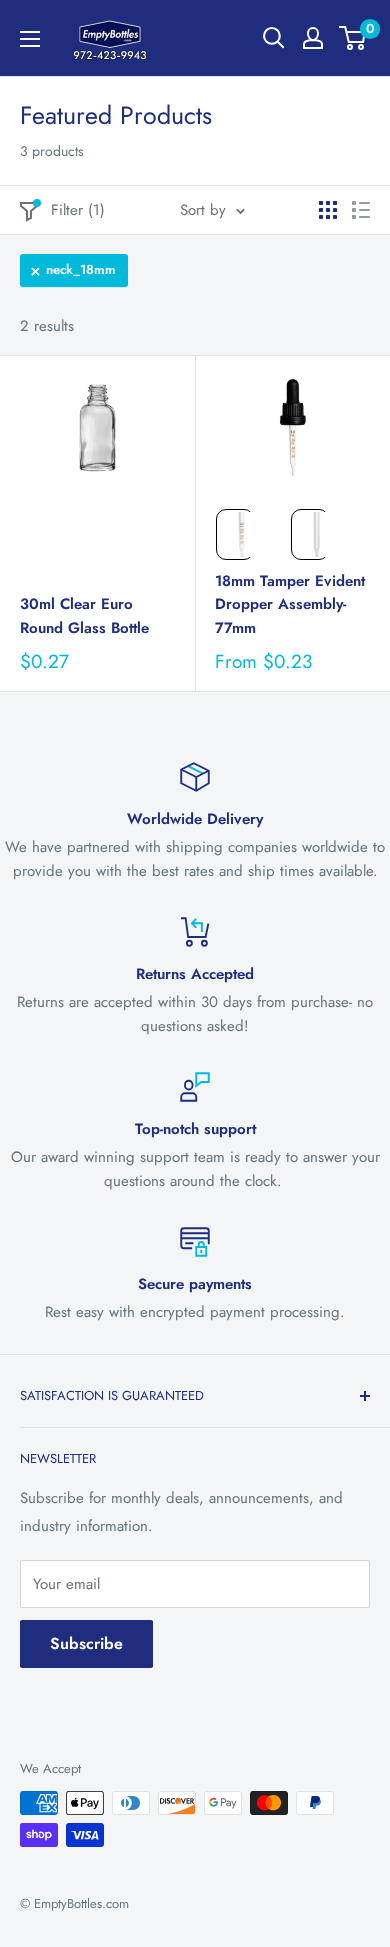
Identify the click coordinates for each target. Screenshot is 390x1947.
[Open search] (274, 38)
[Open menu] (30, 39)
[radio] (235, 534)
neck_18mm (81, 269)
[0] (353, 38)
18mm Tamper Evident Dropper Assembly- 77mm (290, 604)
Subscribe (86, 1643)
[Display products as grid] (328, 210)
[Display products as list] (361, 210)
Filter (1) (78, 210)
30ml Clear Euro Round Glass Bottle (84, 615)
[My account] (313, 38)
